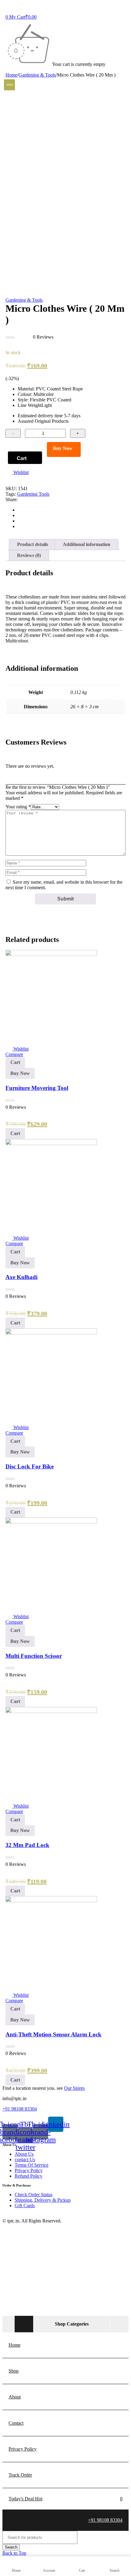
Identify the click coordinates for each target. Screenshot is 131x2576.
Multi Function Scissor (34, 1656)
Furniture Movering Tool (37, 1088)
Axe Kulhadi (21, 1277)
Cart (22, 458)
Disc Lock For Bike (30, 1466)
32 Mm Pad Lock (27, 1845)
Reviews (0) (29, 555)
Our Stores (74, 2088)
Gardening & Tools (37, 75)
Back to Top (14, 2553)
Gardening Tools (33, 494)
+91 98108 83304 (20, 2109)
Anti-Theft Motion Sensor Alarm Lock (53, 2034)
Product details (33, 544)
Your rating (18, 807)
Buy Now (63, 448)
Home (11, 75)
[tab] (33, 544)
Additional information (87, 544)
